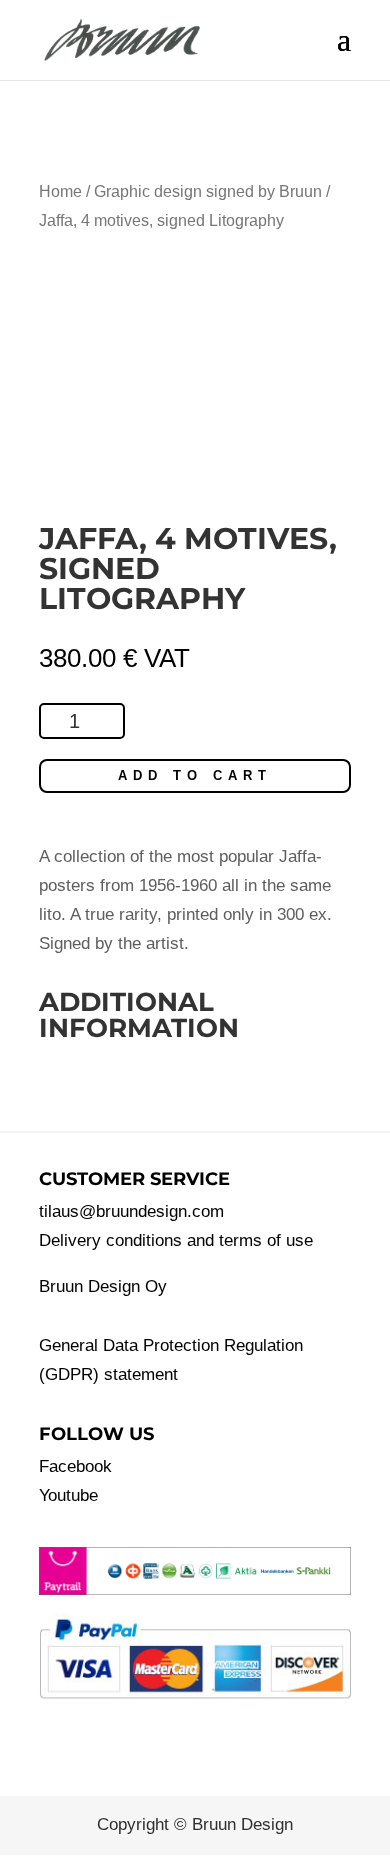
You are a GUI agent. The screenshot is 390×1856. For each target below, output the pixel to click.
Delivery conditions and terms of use (176, 1240)
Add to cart (195, 775)
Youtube (68, 1495)
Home (60, 191)
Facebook (75, 1466)
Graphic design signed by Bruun (208, 191)
